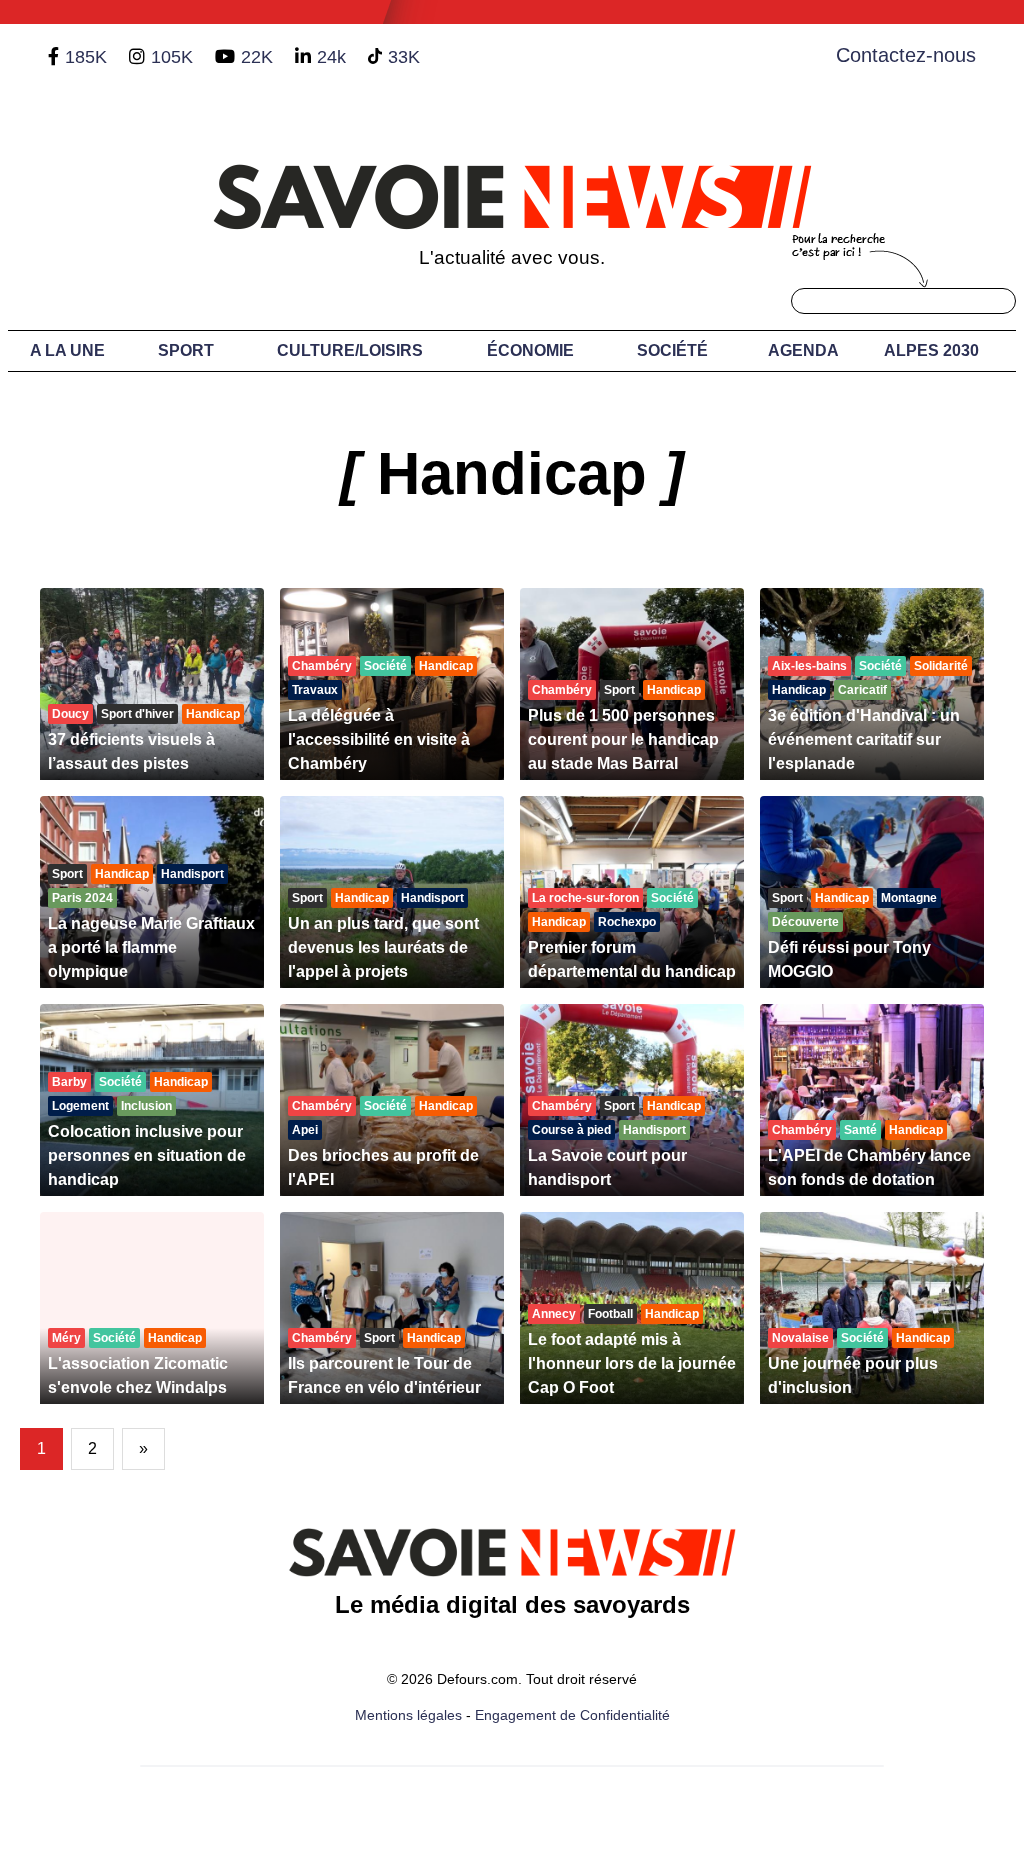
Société (672, 350)
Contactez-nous (906, 55)
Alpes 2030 (931, 350)
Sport (186, 350)
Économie (530, 350)
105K (172, 57)
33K (404, 57)
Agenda (803, 350)
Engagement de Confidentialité (572, 1715)
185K (86, 57)
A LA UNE (67, 350)
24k (331, 57)
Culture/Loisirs (350, 350)
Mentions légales (408, 1715)
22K (257, 57)
